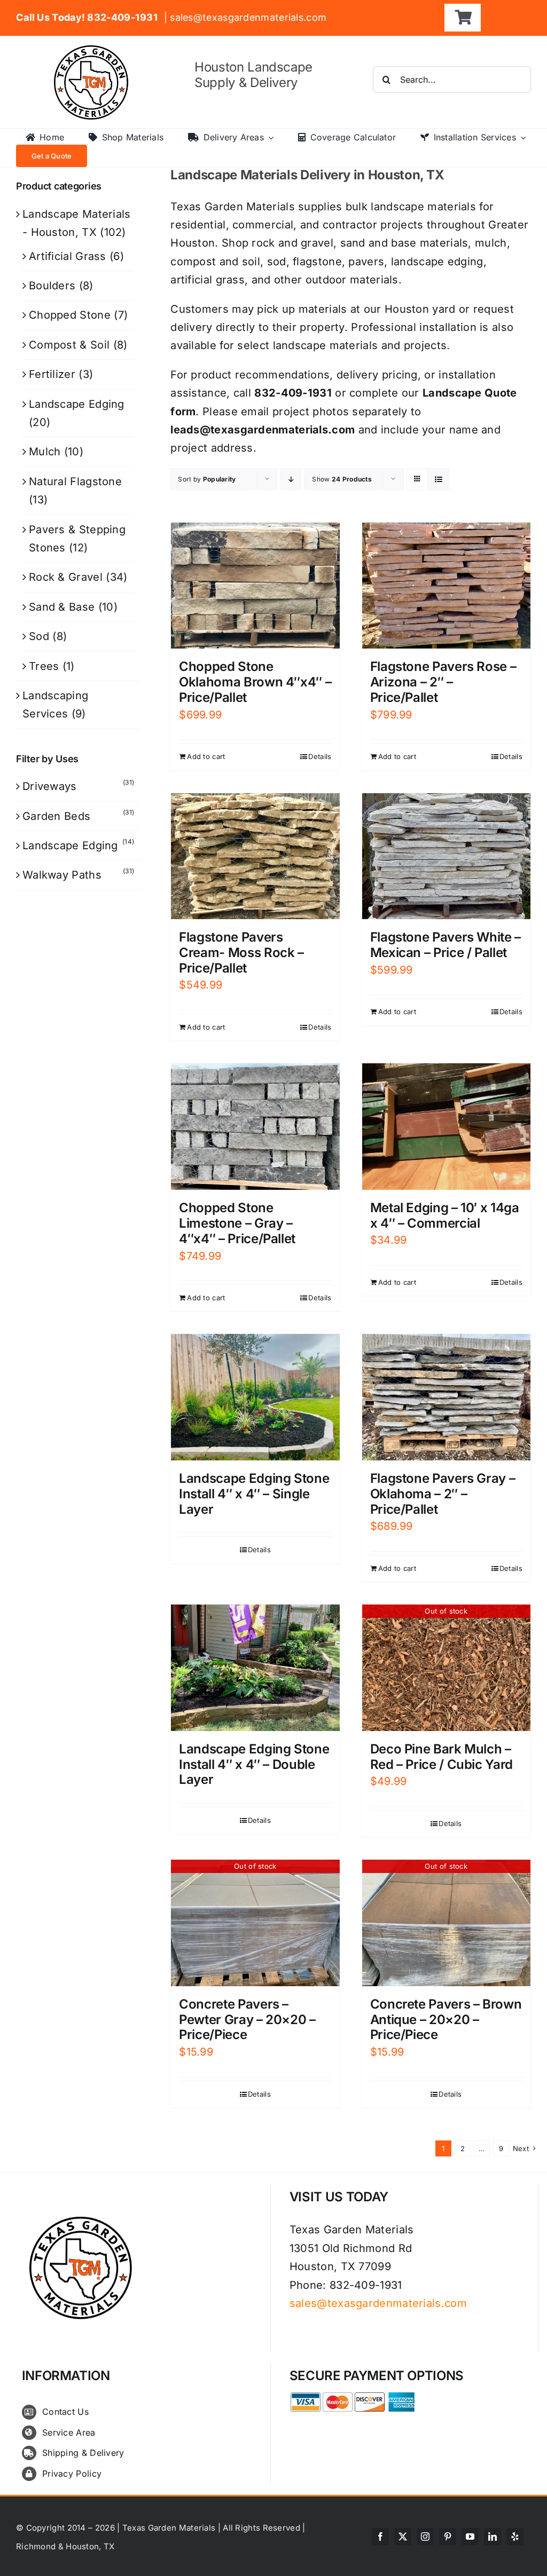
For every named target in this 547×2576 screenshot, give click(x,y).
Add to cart (206, 756)
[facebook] (380, 2537)
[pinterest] (448, 2537)
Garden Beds (56, 816)
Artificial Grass (68, 256)
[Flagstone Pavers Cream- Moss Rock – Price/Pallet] (255, 856)
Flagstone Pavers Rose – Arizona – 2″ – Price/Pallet (443, 682)
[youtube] (470, 2537)
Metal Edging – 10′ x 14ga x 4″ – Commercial (445, 1215)
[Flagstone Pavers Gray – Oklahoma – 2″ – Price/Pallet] (446, 1397)
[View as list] (438, 479)
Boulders (52, 286)
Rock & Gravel (66, 577)
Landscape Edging (77, 404)
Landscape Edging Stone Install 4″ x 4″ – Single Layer (254, 1494)
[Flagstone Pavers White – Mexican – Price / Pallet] (446, 856)
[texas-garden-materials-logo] (93, 51)
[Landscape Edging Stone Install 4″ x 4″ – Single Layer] (255, 1397)
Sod (39, 636)
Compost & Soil (69, 345)
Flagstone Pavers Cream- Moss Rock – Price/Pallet (241, 953)
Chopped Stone (70, 315)
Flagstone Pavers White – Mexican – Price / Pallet (446, 945)
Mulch (45, 452)
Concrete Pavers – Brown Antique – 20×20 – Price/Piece (446, 2020)
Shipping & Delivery (83, 2453)
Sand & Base (62, 607)
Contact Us (65, 2412)
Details (320, 756)
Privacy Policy (72, 2474)
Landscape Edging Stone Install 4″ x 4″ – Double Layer (254, 1764)
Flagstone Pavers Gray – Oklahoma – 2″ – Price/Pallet (443, 1494)
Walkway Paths (62, 875)
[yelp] (515, 2537)
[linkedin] (493, 2537)
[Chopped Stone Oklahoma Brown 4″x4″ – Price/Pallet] (255, 586)
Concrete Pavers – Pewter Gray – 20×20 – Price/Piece (247, 2020)
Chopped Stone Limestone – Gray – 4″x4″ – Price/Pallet (237, 1223)
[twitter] (403, 2537)
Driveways (50, 786)
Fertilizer (52, 374)
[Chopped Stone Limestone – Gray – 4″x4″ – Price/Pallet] (255, 1127)
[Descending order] (291, 479)
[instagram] (425, 2537)
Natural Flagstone (75, 481)
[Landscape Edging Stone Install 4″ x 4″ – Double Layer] (255, 1668)
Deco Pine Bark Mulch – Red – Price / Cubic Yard (441, 1757)
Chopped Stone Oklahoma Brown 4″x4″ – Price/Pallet (255, 682)
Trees (44, 666)
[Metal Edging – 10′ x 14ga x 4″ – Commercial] (446, 1127)
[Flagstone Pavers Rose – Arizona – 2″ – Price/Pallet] (446, 586)
